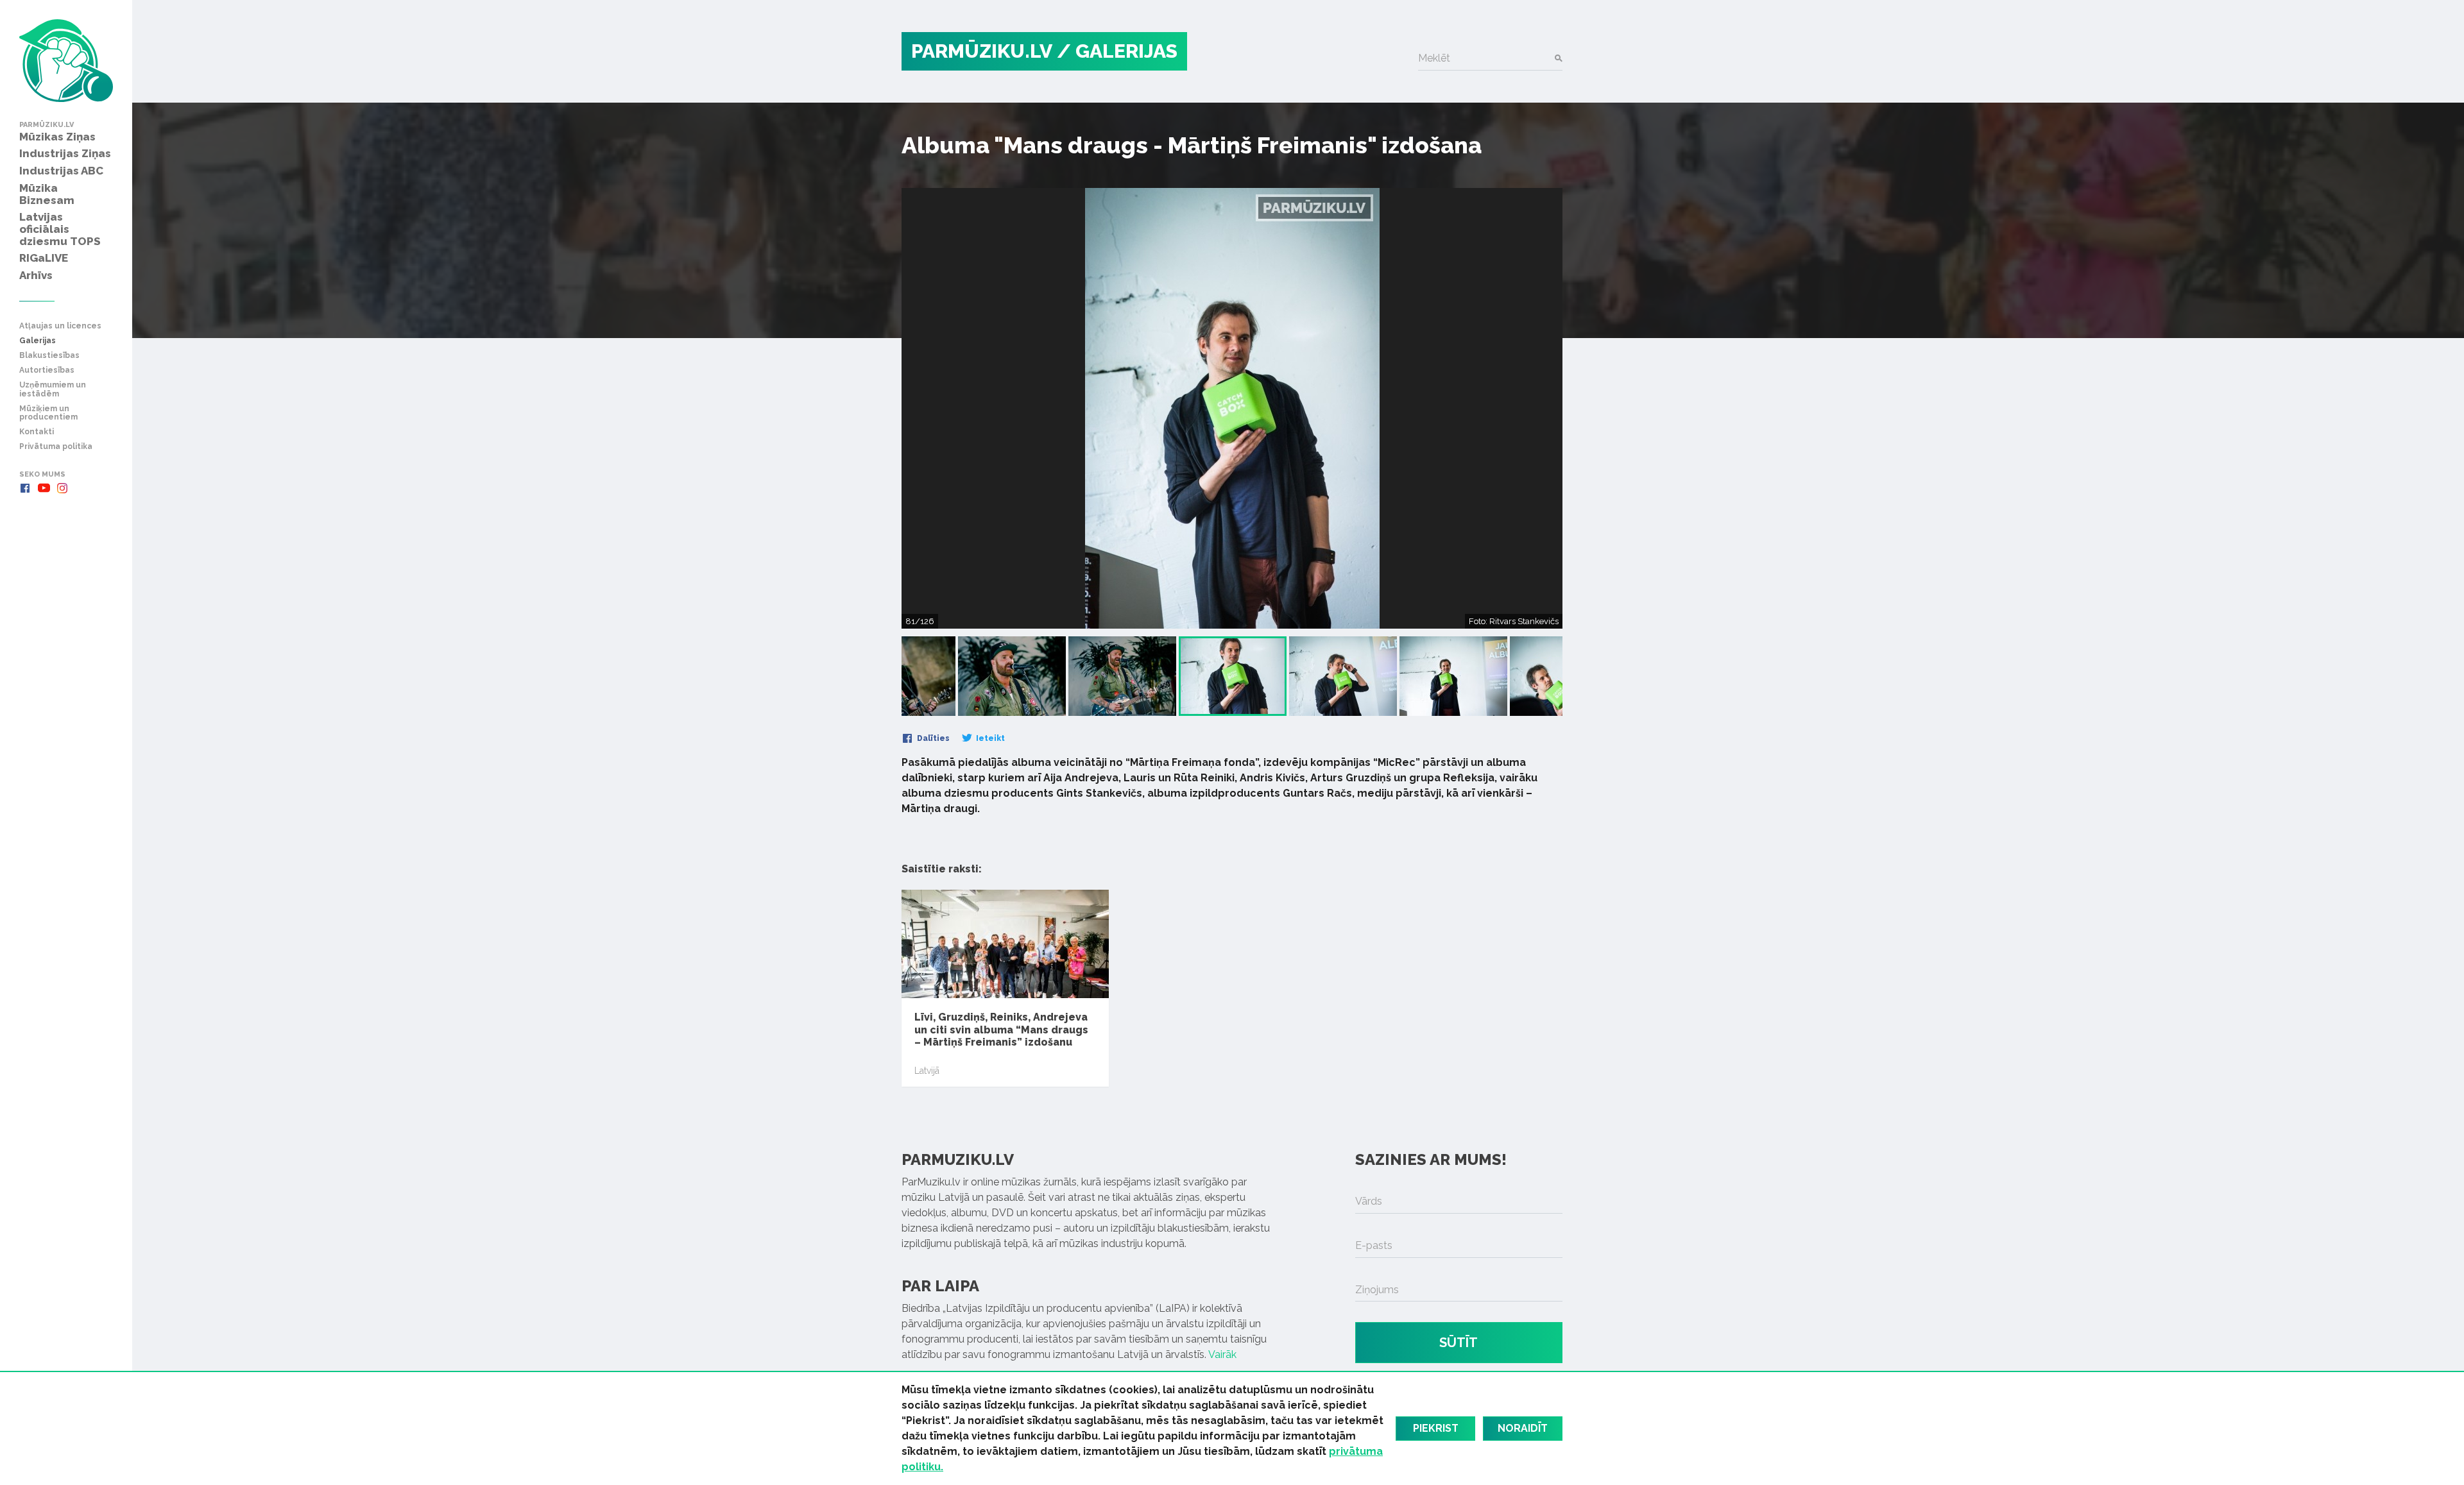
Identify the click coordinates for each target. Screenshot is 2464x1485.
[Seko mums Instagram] (62, 488)
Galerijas (38, 341)
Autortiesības (47, 370)
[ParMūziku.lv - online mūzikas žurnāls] (66, 61)
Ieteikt (989, 738)
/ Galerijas (1117, 51)
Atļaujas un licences (60, 326)
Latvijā (927, 1071)
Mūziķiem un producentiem (48, 413)
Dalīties (932, 738)
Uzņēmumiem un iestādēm (53, 389)
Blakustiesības (49, 356)
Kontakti (37, 432)
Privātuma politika (56, 447)
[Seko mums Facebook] (25, 488)
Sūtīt (1459, 1343)
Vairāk (1222, 1354)
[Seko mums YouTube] (44, 488)
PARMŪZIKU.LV (982, 51)
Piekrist (1436, 1428)
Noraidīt (1523, 1428)
